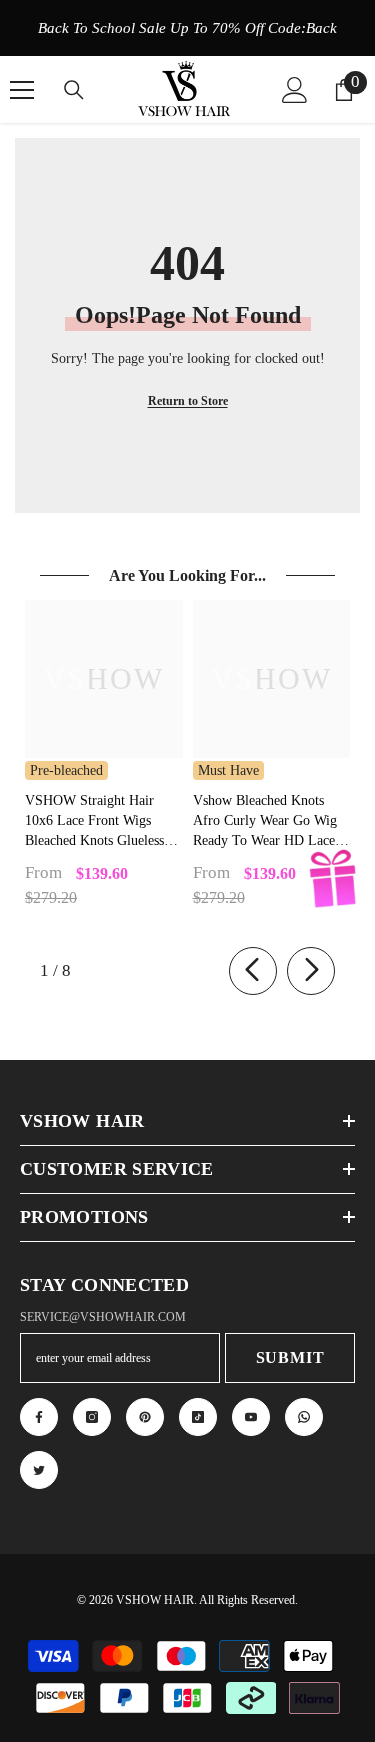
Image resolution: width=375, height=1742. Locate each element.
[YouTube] (251, 1417)
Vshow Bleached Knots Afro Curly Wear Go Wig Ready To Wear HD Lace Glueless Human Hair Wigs (269, 822)
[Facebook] (39, 1417)
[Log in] (295, 90)
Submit (290, 1357)
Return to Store (188, 401)
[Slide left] (253, 971)
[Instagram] (92, 1417)
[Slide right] (311, 971)
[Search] (74, 90)
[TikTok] (198, 1417)
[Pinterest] (145, 1417)
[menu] (22, 90)
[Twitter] (39, 1470)
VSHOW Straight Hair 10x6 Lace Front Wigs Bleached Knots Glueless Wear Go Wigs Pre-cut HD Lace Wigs (102, 822)
